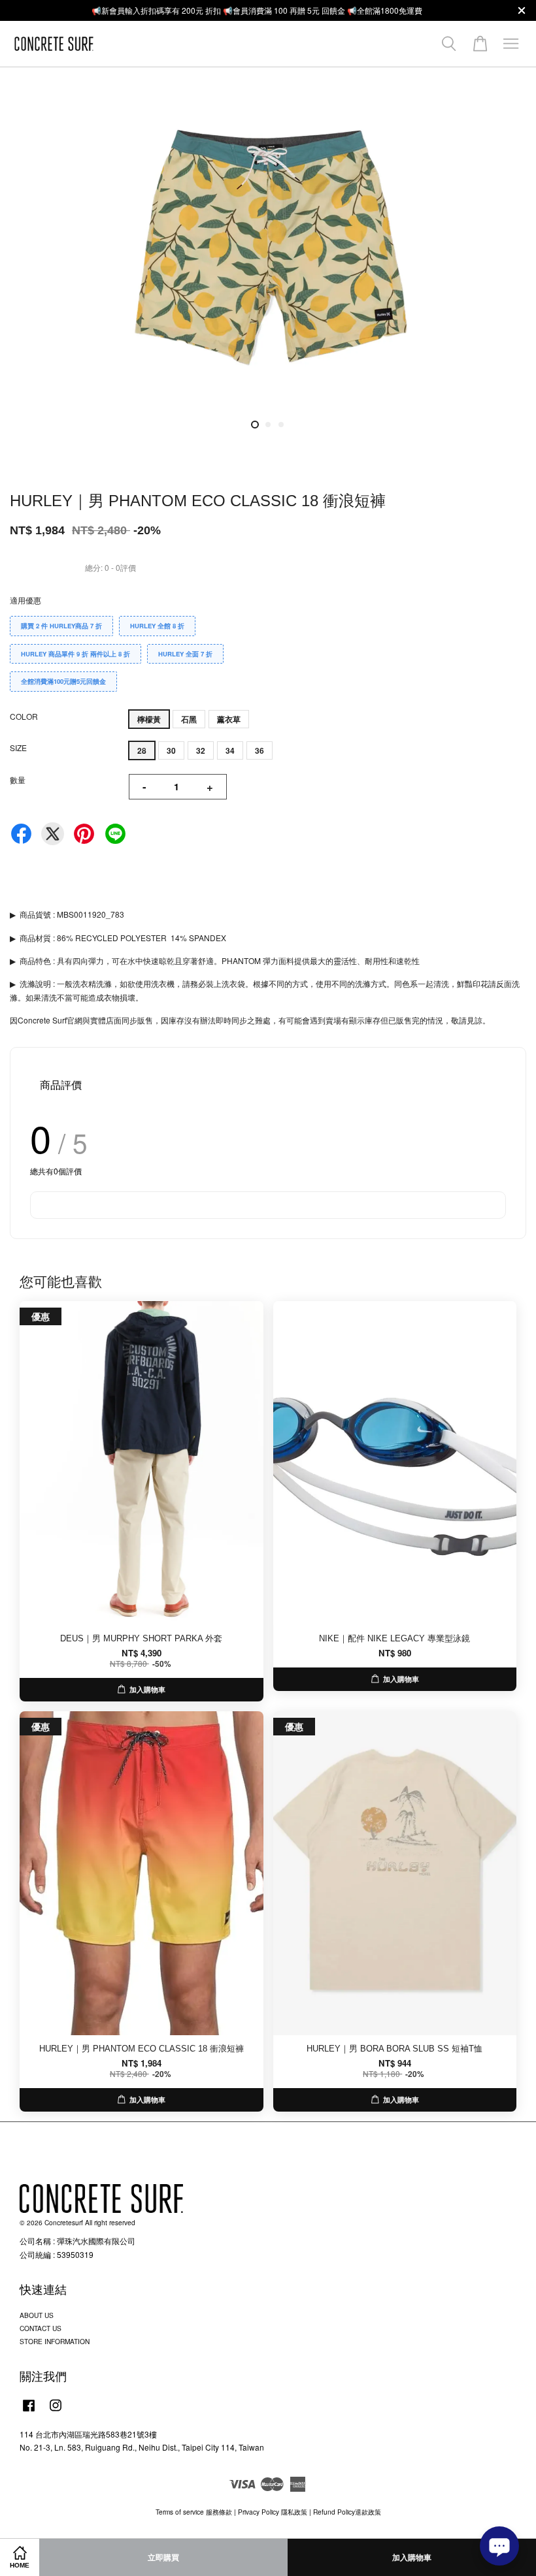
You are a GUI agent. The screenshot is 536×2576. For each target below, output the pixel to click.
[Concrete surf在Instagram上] (56, 2412)
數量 (18, 780)
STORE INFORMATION (55, 2341)
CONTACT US (41, 2328)
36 (260, 750)
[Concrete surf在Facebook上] (29, 2412)
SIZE (18, 748)
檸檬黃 (149, 719)
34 (230, 750)
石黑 (189, 719)
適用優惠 (25, 600)
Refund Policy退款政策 (347, 2512)
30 (171, 750)
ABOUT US (37, 2315)
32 (201, 750)
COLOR (24, 716)
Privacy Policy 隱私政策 (273, 2512)
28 (142, 750)
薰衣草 (229, 719)
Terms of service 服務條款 (194, 2512)
